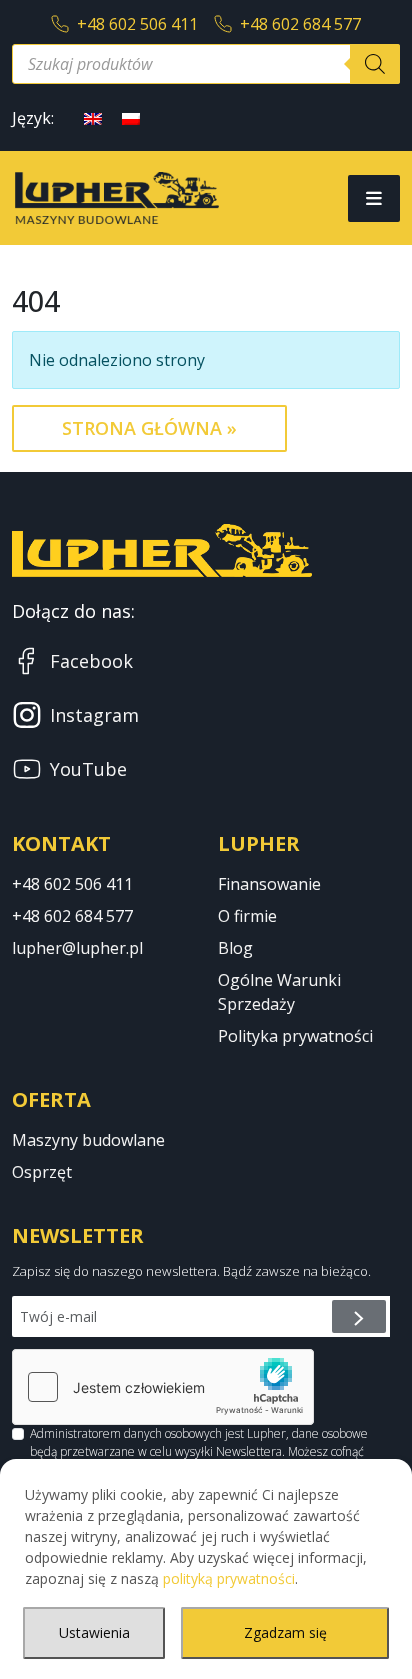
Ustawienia (94, 1632)
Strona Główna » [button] (149, 428)
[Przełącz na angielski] (93, 117)
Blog (235, 948)
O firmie (247, 916)
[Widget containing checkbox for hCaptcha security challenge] (163, 1387)
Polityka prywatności (295, 1036)
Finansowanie (269, 884)
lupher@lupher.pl (77, 948)
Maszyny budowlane (88, 1140)
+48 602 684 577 (300, 24)
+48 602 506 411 (137, 24)
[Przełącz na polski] (131, 117)
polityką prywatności (229, 1578)
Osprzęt (42, 1172)
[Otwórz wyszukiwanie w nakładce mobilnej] (206, 64)
